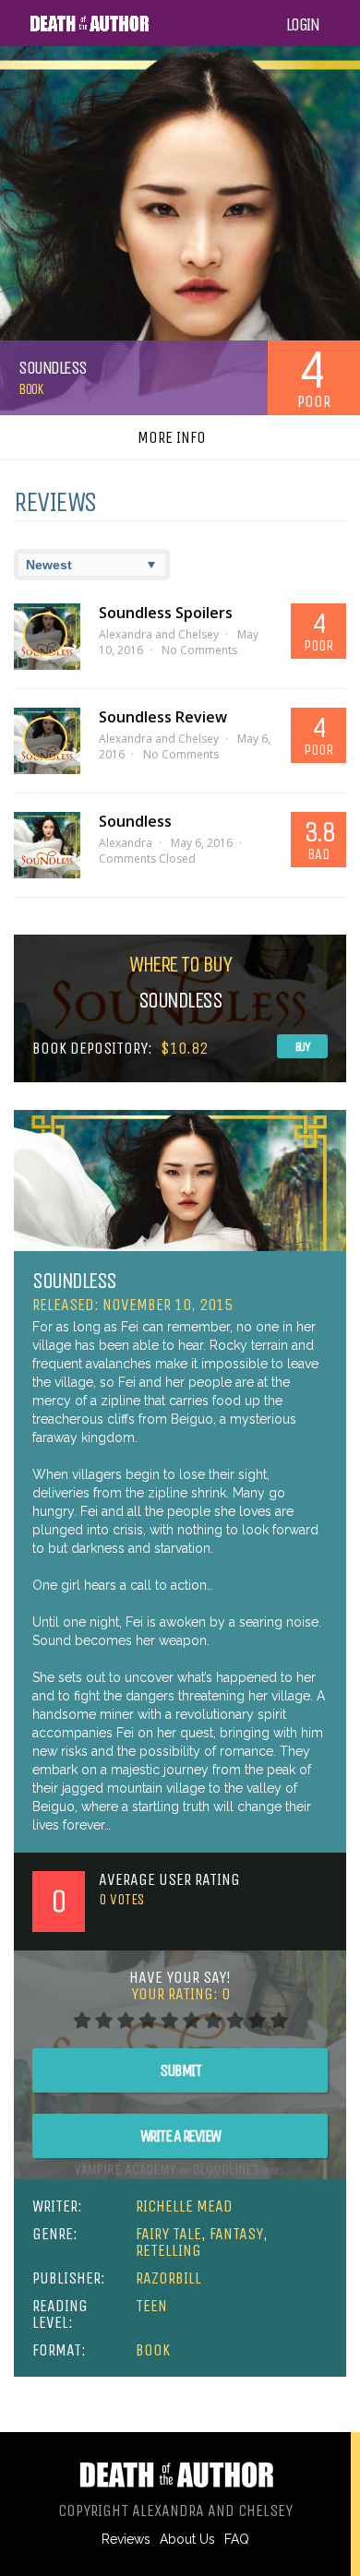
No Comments (199, 650)
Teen (151, 2306)
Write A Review (180, 2136)
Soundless (135, 821)
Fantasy (236, 2234)
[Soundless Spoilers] (47, 637)
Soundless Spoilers (166, 613)
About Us (187, 2539)
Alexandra (126, 843)
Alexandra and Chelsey (159, 634)
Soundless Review (163, 717)
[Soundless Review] (47, 741)
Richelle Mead (184, 2206)
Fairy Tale (168, 2234)
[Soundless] (47, 845)
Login (303, 25)
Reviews (126, 2539)
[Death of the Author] (89, 29)
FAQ (237, 2539)
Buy (303, 1047)
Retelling (168, 2250)
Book (30, 389)
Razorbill (168, 2278)
